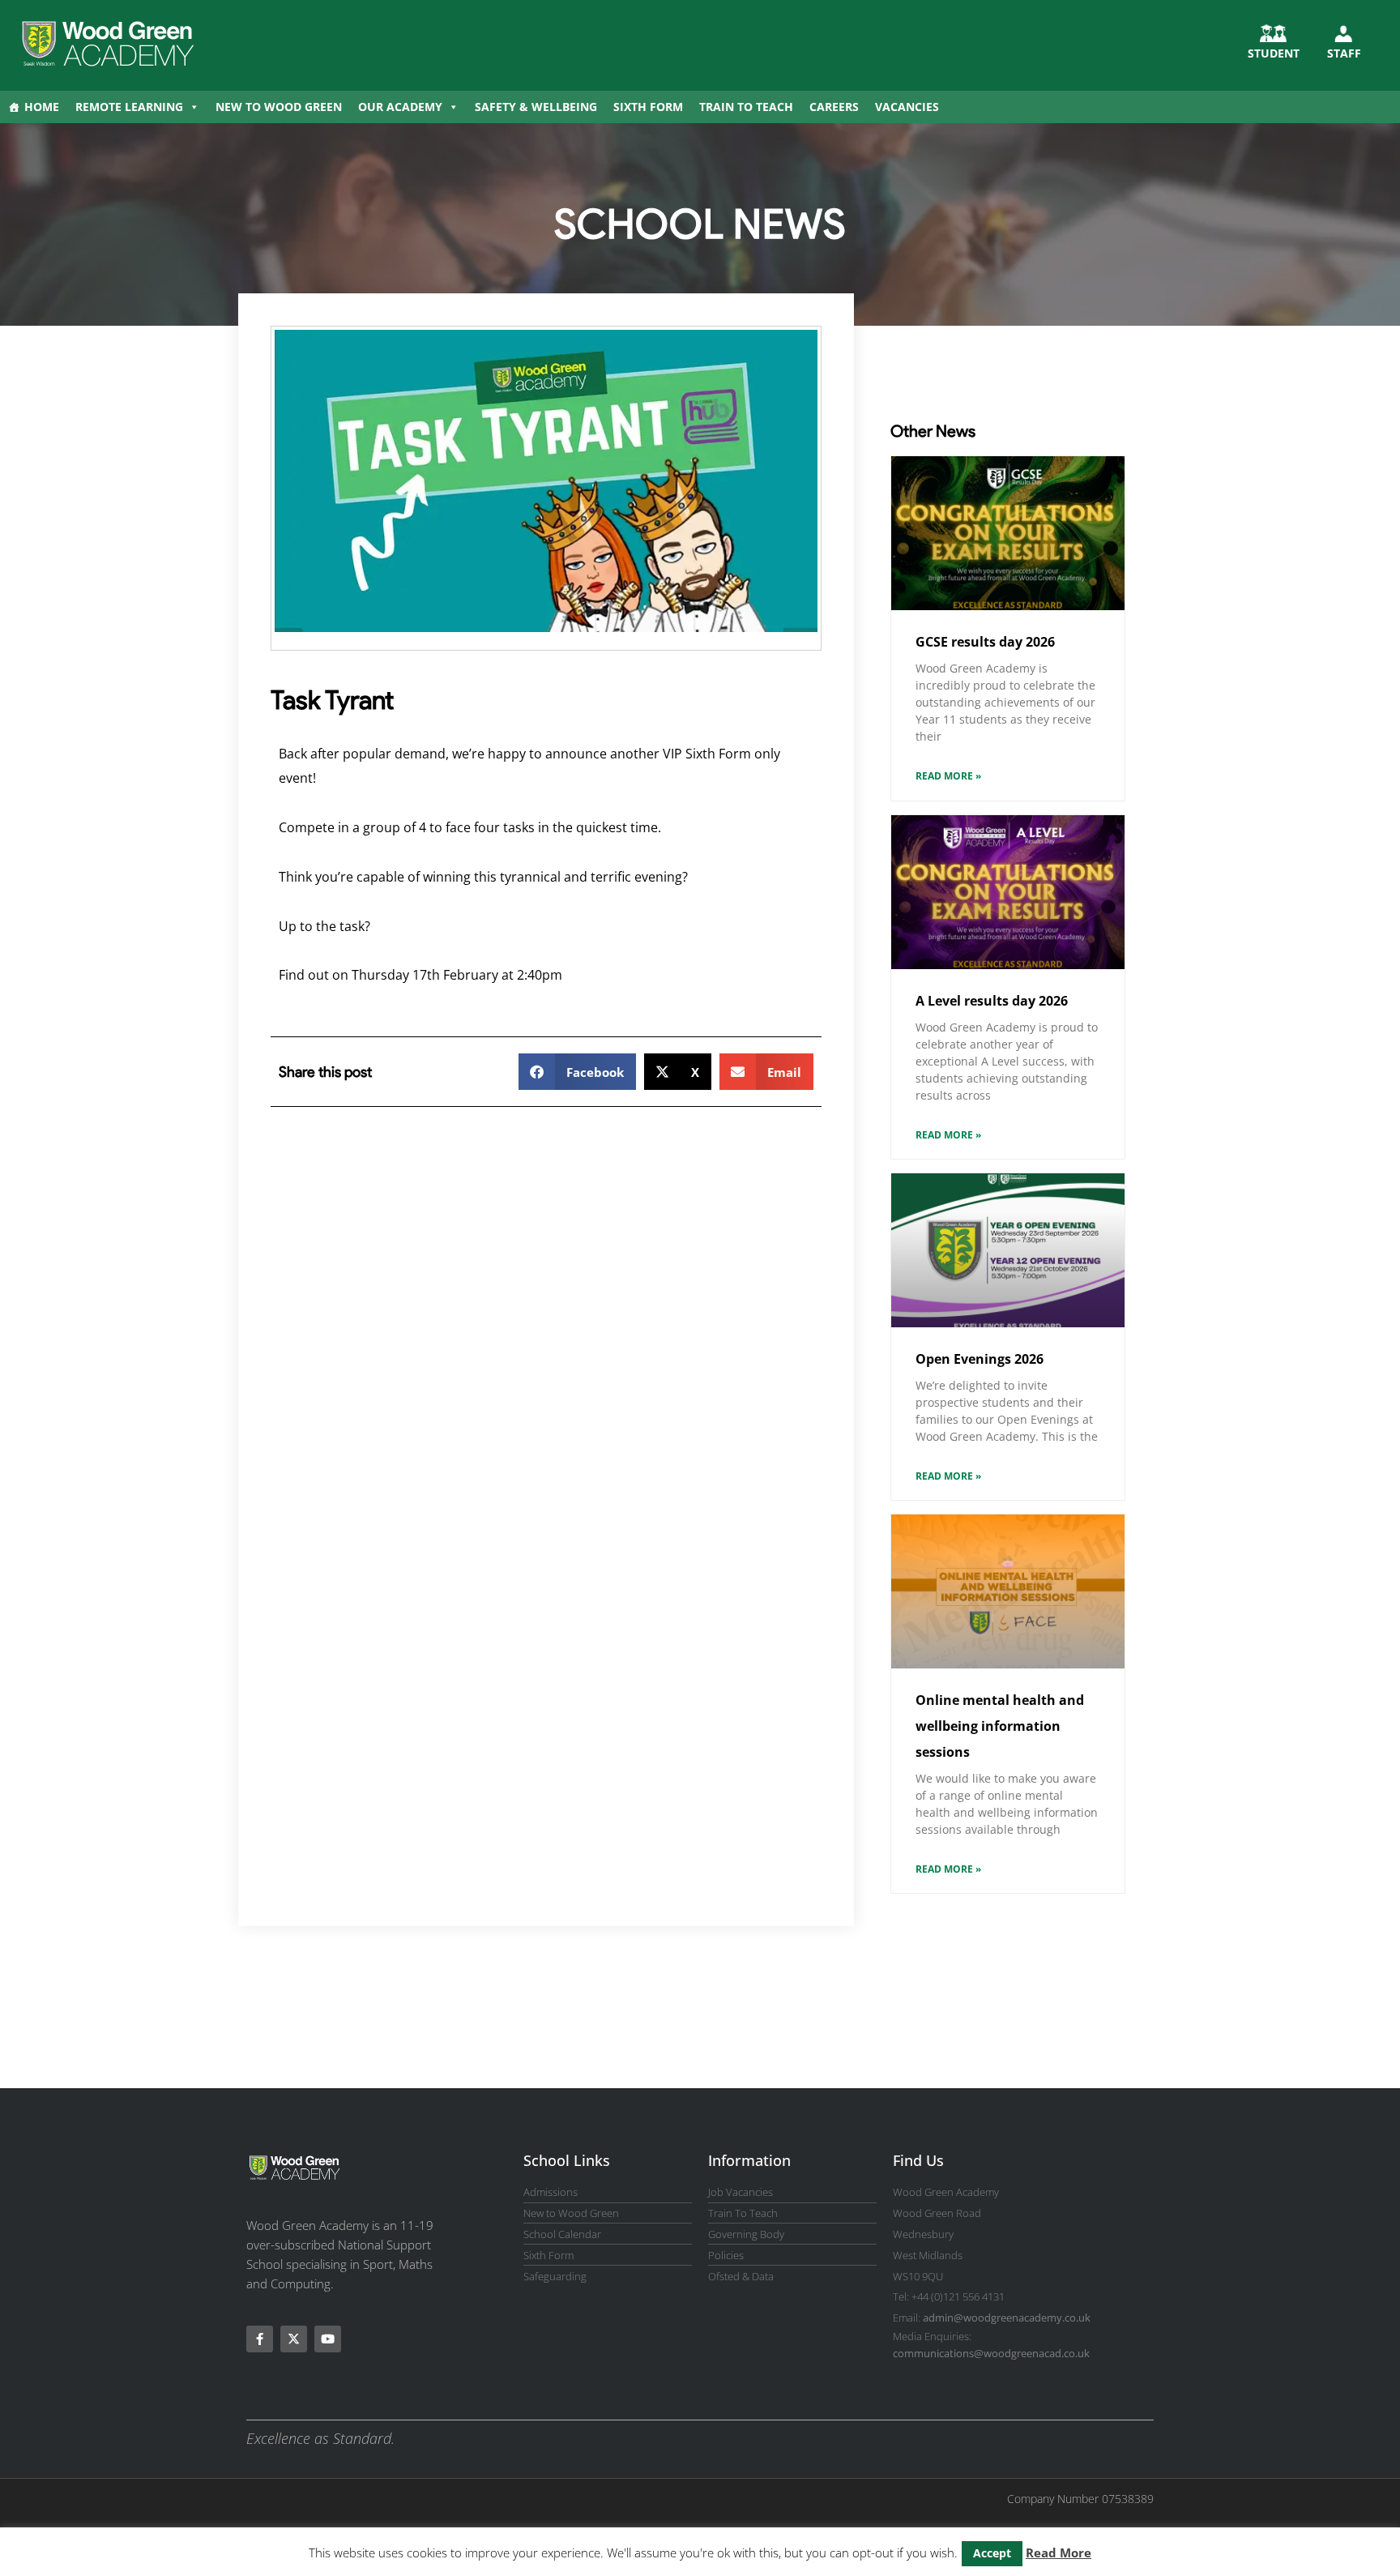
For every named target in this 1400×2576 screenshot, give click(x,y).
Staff (1344, 53)
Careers (834, 107)
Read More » (948, 776)
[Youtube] (328, 2339)
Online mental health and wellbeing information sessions (1000, 1726)
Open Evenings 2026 (980, 1359)
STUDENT (1274, 53)
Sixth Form (648, 107)
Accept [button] (992, 2553)
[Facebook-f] (260, 2339)
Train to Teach (746, 107)
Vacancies (907, 107)
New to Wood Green (279, 107)
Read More (1059, 2553)
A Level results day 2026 (992, 1001)
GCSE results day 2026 (985, 642)
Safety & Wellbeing (536, 107)
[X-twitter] (294, 2339)
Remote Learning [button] (129, 107)
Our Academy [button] (400, 107)
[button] (577, 1072)
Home (42, 107)
